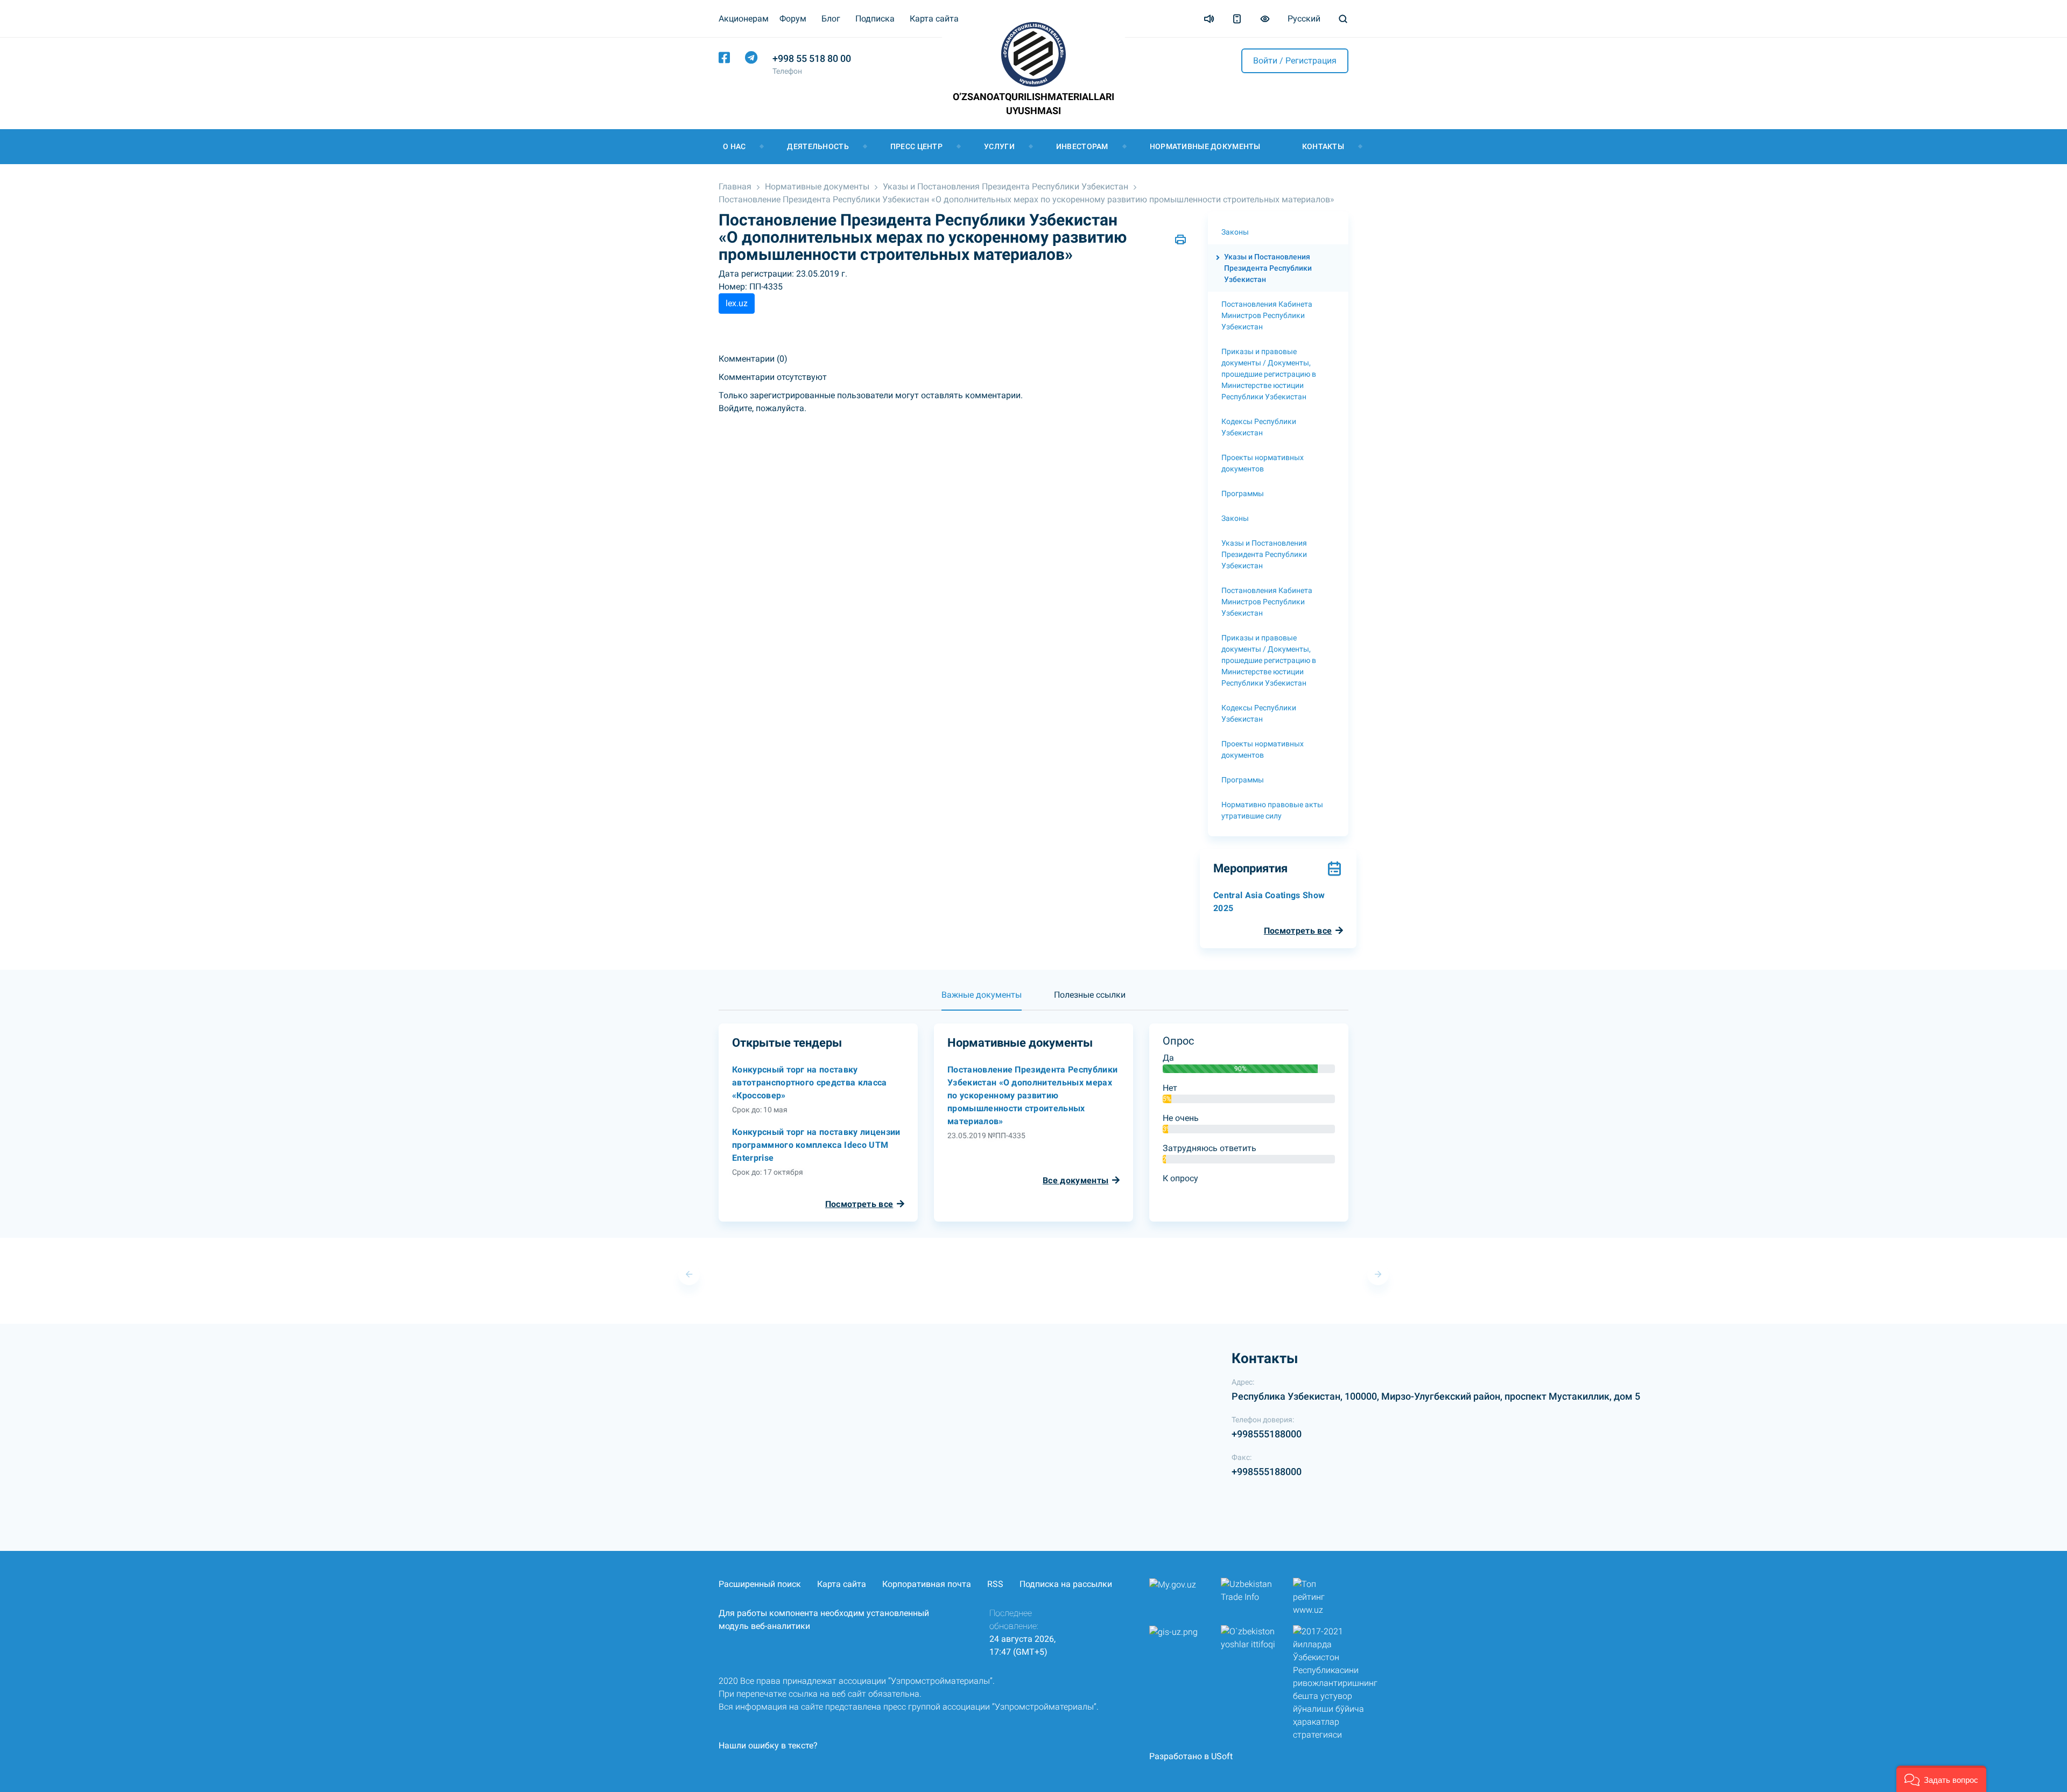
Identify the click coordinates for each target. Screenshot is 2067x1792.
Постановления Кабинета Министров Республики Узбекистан (1267, 315)
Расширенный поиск (760, 1584)
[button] (1941, 1779)
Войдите (735, 408)
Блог (831, 19)
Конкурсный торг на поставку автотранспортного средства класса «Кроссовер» (810, 1082)
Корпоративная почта (927, 1584)
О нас (734, 146)
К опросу (1180, 1178)
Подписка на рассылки (1066, 1584)
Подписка (875, 19)
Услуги (999, 146)
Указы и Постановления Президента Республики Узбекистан (1006, 186)
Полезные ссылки (1090, 995)
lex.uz (737, 303)
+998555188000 (1267, 1434)
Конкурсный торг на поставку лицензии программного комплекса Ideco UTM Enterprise (816, 1145)
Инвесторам (1082, 146)
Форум (793, 19)
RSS (995, 1584)
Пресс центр (916, 146)
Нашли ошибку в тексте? (768, 1745)
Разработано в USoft (1191, 1756)
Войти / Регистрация (1295, 61)
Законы (1235, 232)
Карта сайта (934, 19)
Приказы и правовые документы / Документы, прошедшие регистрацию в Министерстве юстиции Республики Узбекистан (1269, 374)
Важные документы (982, 995)
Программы (1243, 493)
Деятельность (818, 146)
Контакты (1323, 146)
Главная (735, 186)
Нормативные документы (1205, 146)
